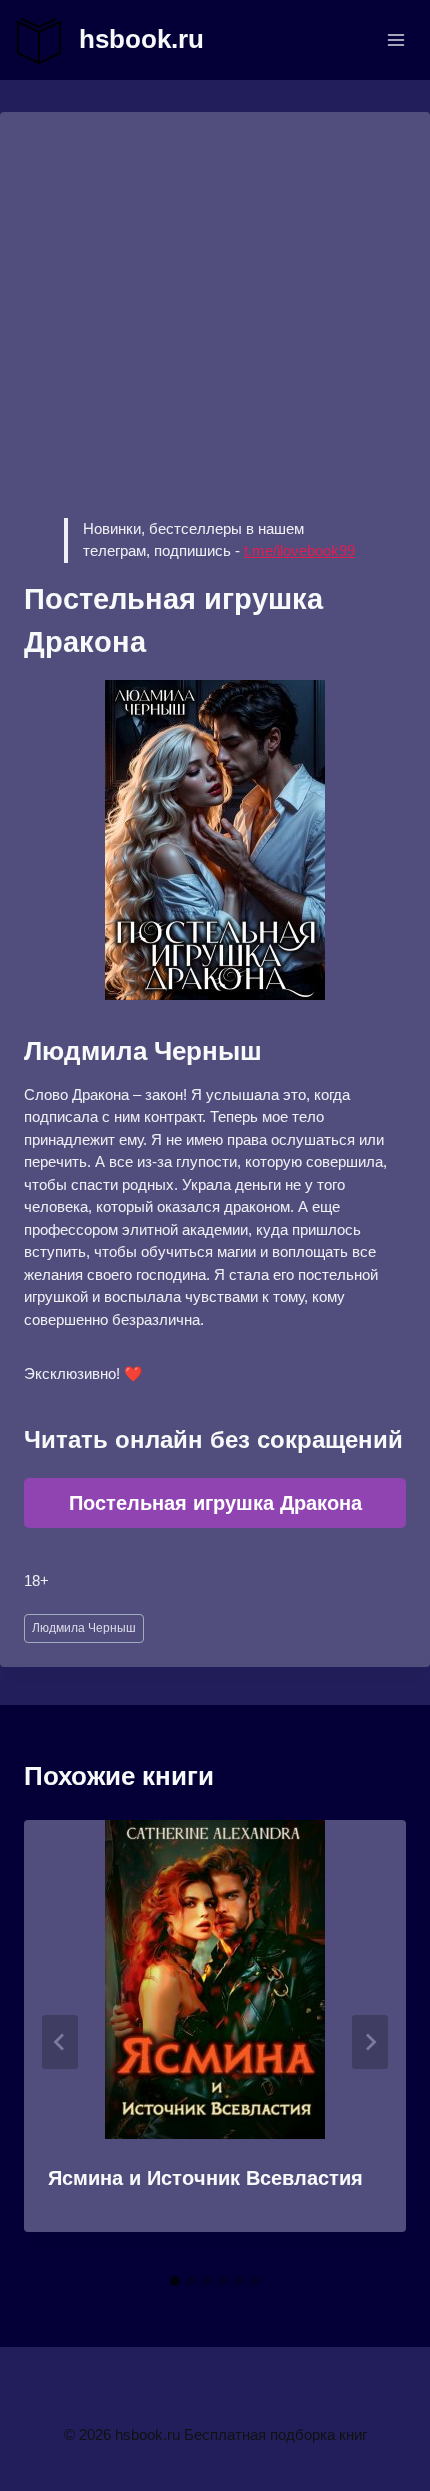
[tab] (175, 2281)
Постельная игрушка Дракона (215, 1503)
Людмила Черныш (84, 1628)
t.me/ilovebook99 (299, 550)
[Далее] (370, 2042)
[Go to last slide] (60, 2042)
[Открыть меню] (395, 39)
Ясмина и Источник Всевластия (205, 2178)
